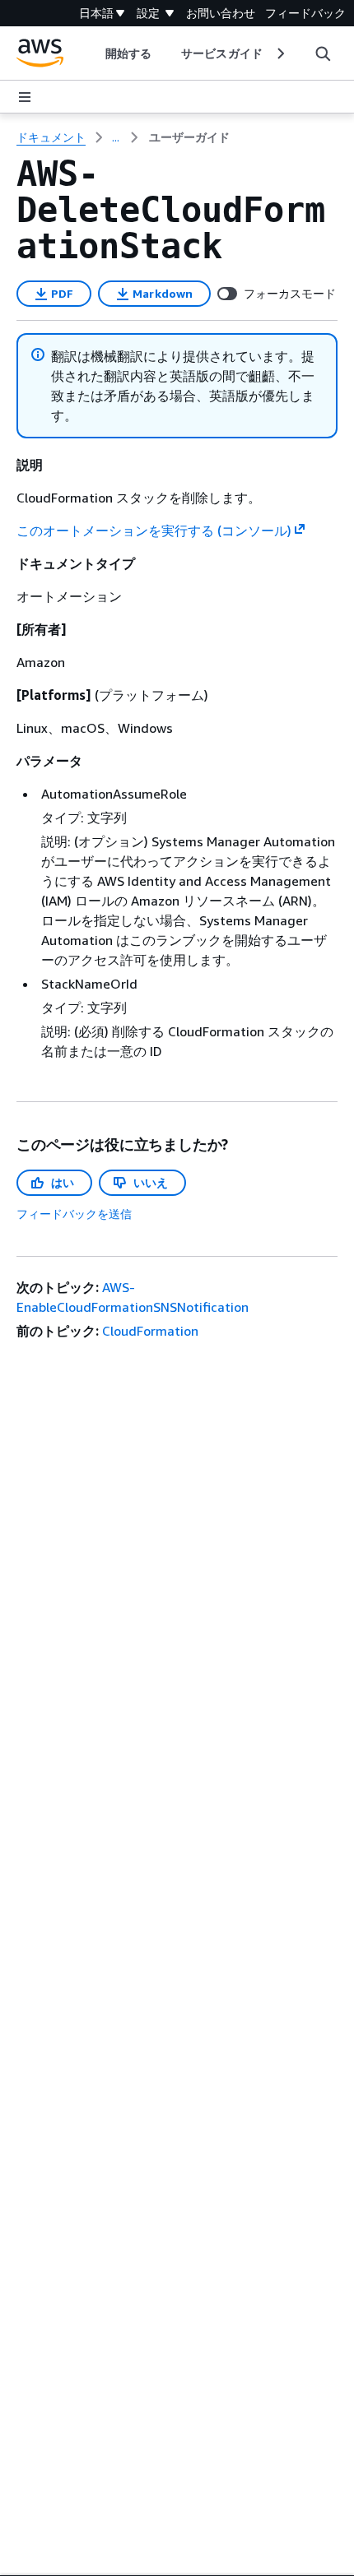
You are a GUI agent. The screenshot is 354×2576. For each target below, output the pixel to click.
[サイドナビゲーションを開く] (25, 97)
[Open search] (323, 53)
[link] (189, 137)
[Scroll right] (279, 53)
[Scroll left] (93, 53)
